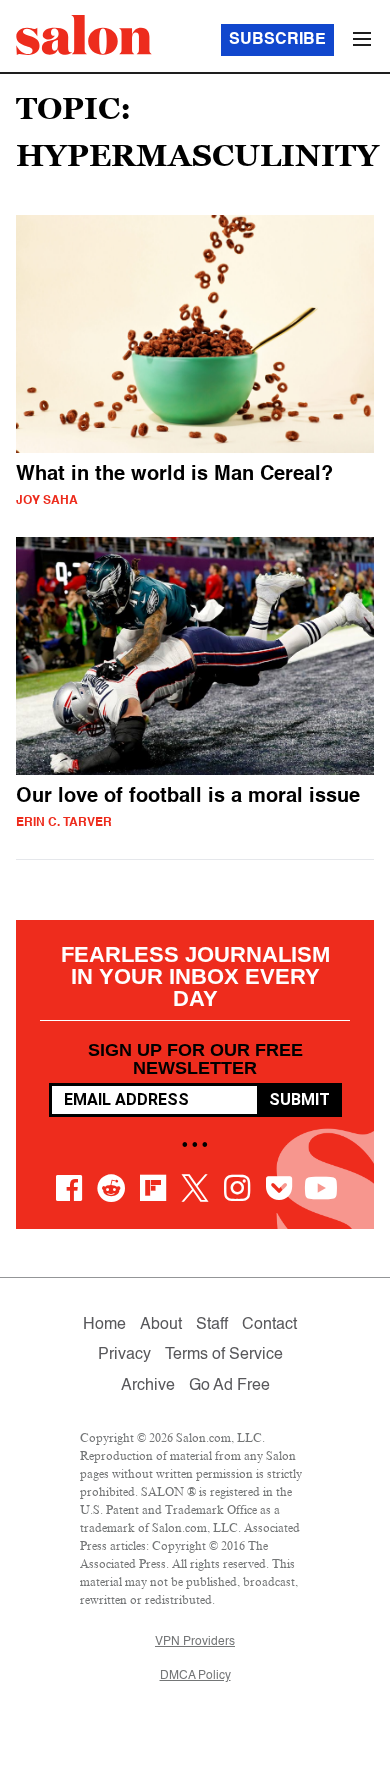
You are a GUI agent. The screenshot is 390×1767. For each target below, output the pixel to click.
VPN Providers (195, 1642)
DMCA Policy (195, 1676)
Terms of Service (224, 1355)
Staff (212, 1325)
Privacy (124, 1355)
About (161, 1325)
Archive (148, 1386)
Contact (269, 1325)
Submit (299, 1099)
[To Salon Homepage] (84, 35)
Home (104, 1325)
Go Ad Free (229, 1386)
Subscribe (277, 40)
